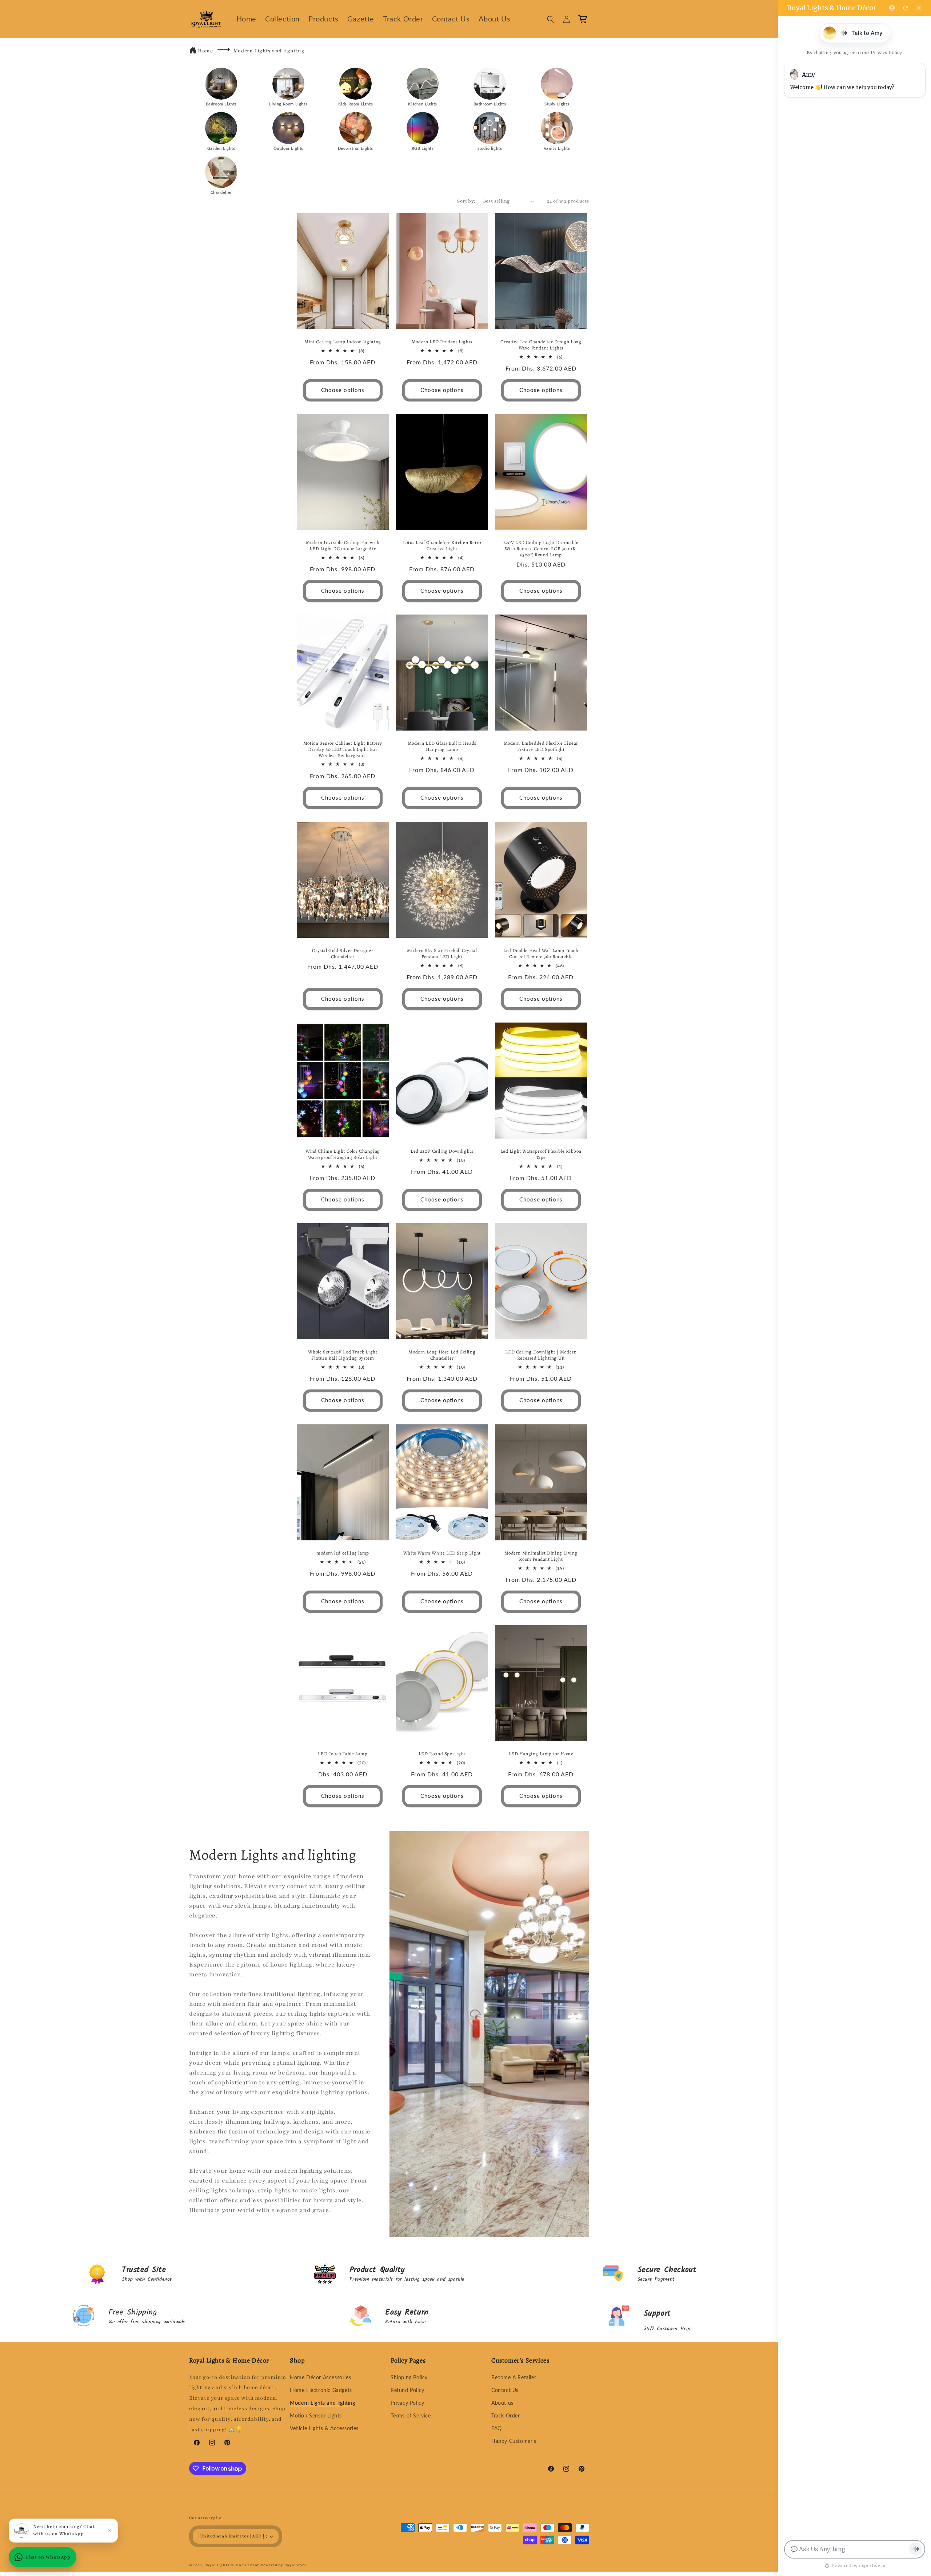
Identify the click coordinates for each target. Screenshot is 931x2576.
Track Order (506, 2416)
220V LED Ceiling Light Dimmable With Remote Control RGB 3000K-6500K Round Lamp (541, 549)
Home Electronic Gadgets (321, 2391)
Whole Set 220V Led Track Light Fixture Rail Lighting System (343, 1355)
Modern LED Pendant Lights (442, 341)
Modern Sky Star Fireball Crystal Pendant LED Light (442, 953)
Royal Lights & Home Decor (232, 2565)
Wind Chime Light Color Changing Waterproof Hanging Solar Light (343, 1154)
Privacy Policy (407, 2403)
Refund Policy (407, 2391)
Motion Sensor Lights (316, 2416)
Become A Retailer (514, 2378)
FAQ (497, 2429)
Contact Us (505, 2391)
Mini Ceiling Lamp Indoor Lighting (343, 341)
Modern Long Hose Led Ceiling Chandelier (442, 1355)
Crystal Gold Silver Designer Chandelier (343, 953)
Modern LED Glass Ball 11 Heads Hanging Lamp (442, 746)
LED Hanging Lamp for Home (541, 1754)
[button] (551, 19)
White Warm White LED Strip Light (442, 1553)
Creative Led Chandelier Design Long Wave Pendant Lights (541, 345)
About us (502, 2403)
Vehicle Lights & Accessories (324, 2429)
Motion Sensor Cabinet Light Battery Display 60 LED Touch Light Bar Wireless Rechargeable (343, 749)
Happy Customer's (514, 2441)
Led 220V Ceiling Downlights (442, 1151)
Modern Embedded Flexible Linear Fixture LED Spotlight (541, 746)
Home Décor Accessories (320, 2378)
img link (221, 73)
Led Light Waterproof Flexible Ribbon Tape (541, 1154)
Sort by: (466, 201)
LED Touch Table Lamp (343, 1754)
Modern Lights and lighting (269, 51)
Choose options (343, 390)
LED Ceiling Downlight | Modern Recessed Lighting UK (541, 1355)
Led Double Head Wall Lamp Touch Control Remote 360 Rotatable (541, 953)
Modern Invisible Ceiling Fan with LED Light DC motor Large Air (343, 546)
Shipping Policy (409, 2378)
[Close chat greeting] (110, 2531)
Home (205, 51)
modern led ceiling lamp (343, 1553)
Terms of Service (411, 2416)
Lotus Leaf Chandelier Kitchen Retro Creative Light (442, 546)
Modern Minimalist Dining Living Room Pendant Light (541, 1556)
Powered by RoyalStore (284, 2565)
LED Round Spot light (442, 1754)
